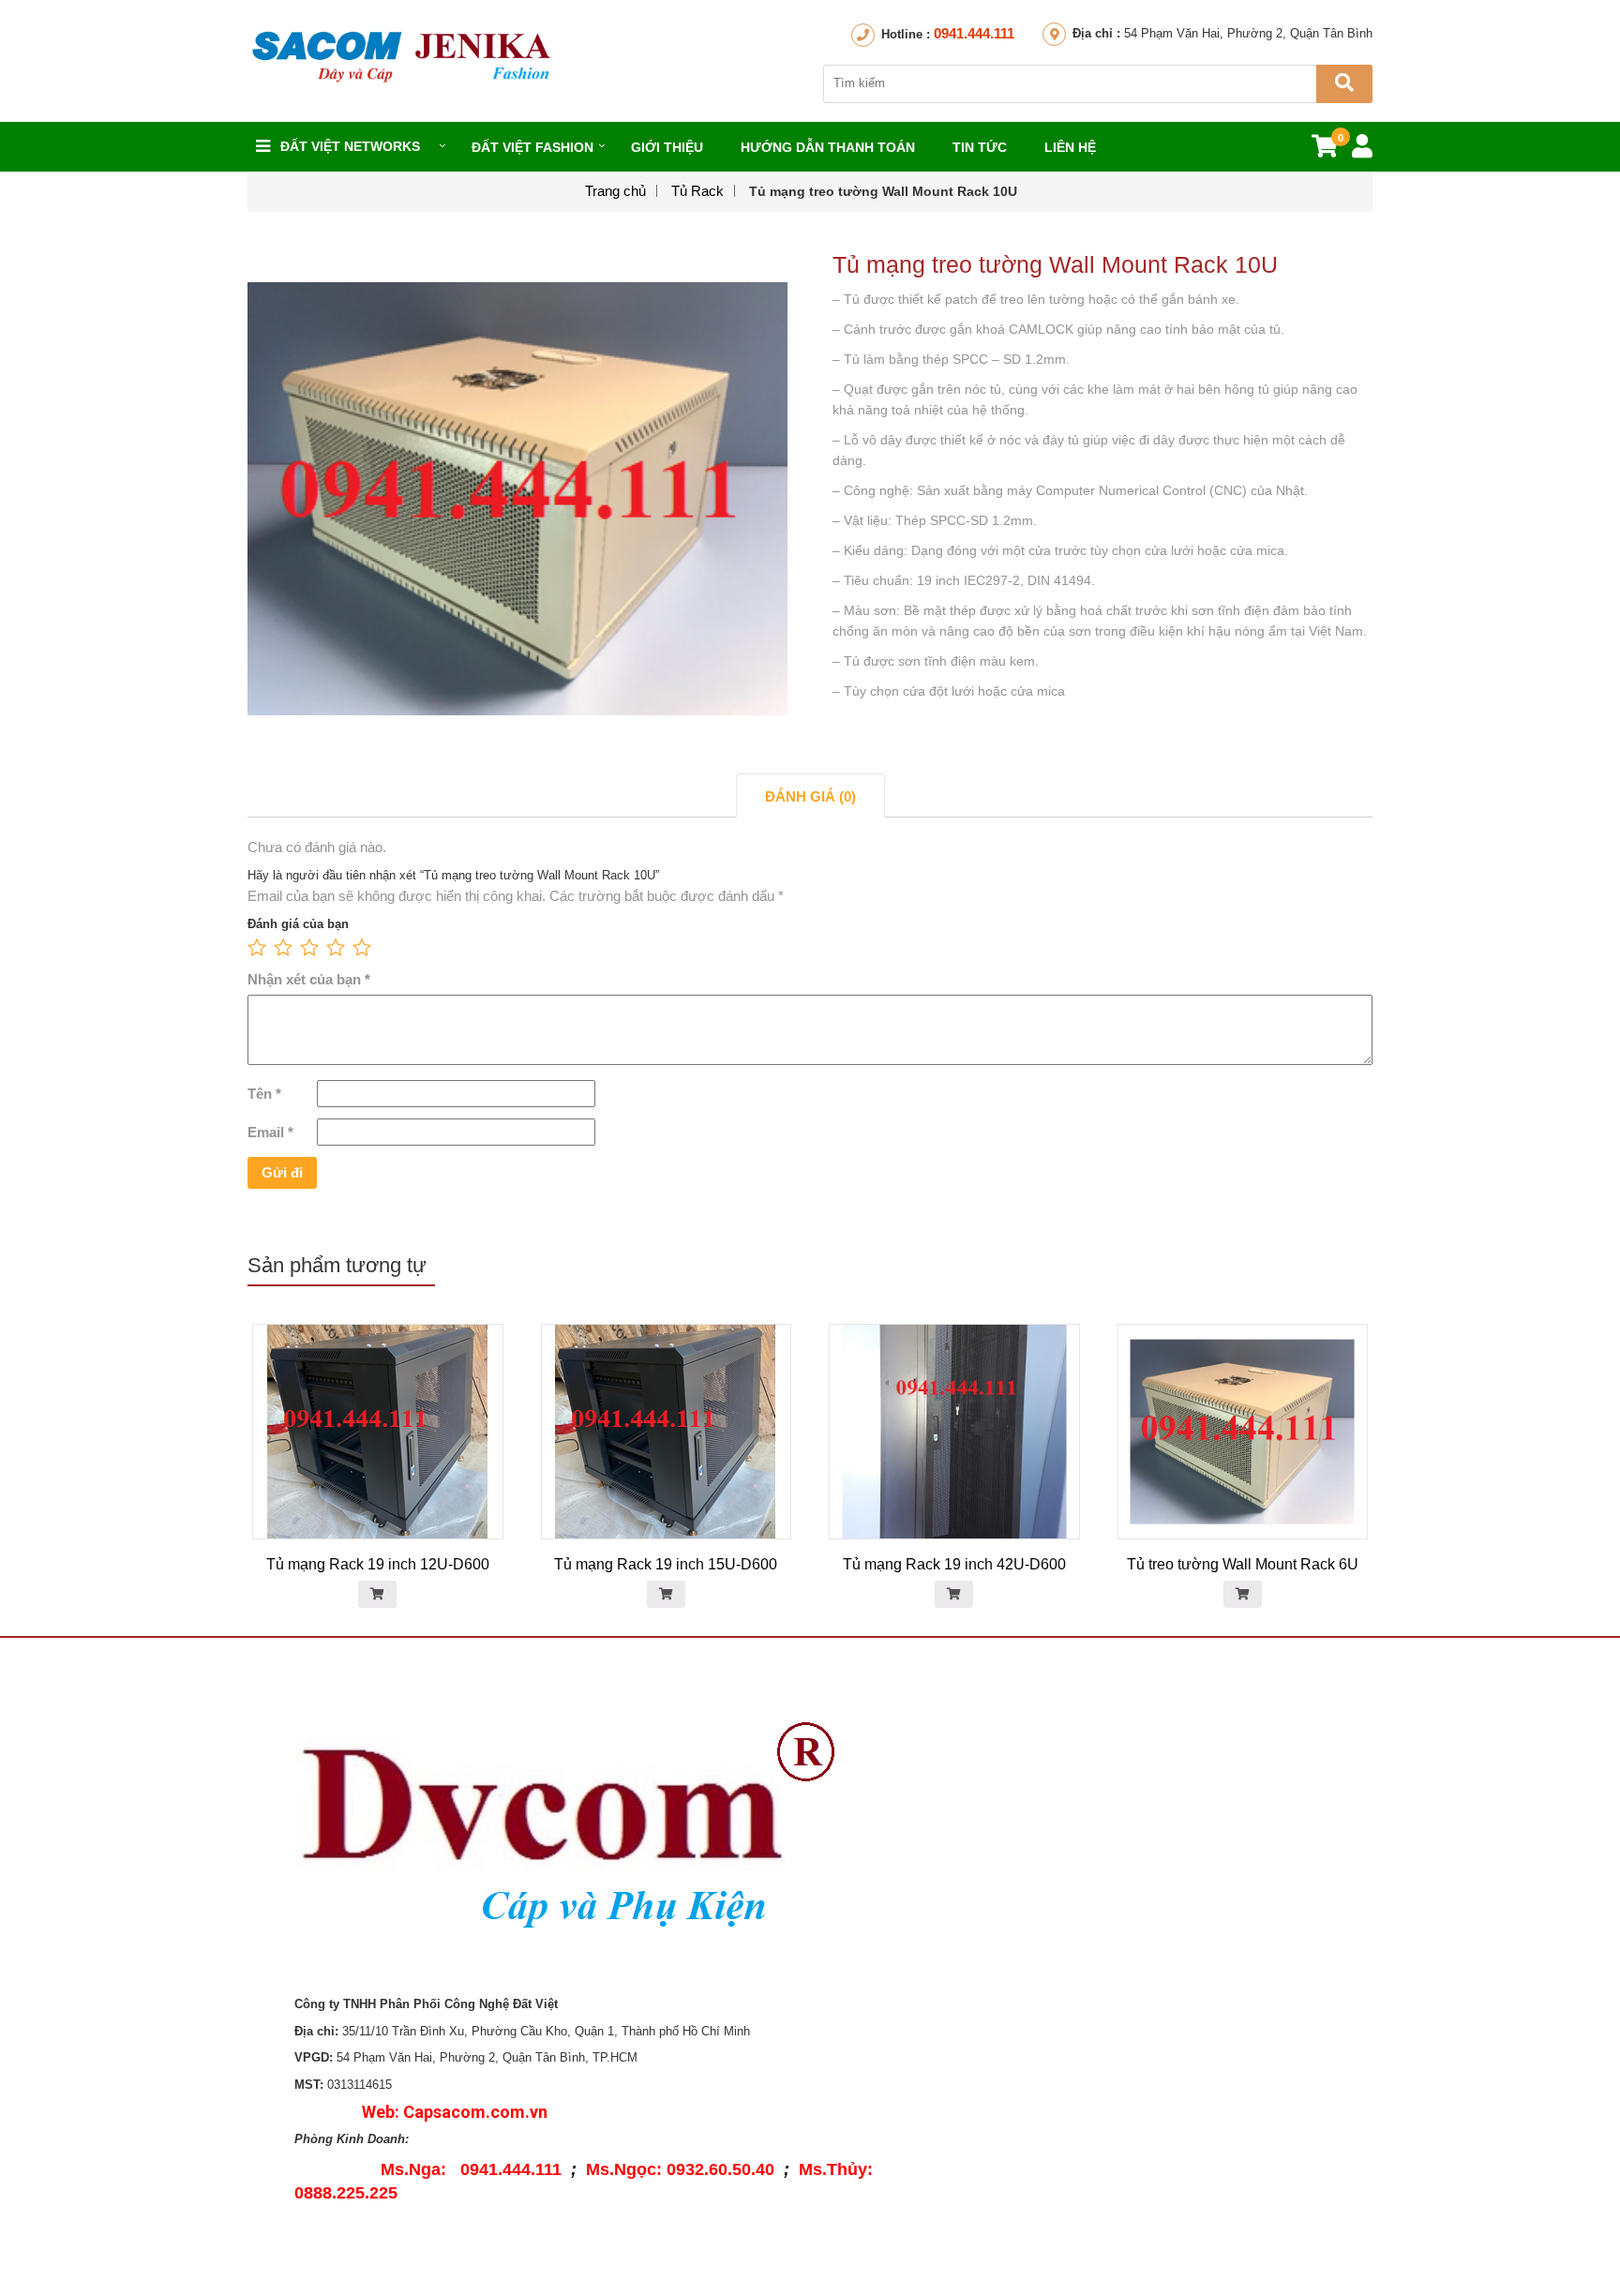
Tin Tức (980, 147)
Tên (264, 1094)
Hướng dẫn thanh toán (828, 147)
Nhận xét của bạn (309, 979)
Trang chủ (615, 191)
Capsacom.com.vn (475, 2112)
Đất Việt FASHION (532, 147)
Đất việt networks (350, 146)
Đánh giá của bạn (298, 924)
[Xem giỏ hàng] (1325, 150)
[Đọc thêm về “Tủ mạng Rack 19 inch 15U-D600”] (666, 1594)
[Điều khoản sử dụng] (1035, 1917)
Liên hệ (1070, 147)
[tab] (810, 795)
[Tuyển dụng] (1035, 1812)
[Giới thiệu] (1035, 1768)
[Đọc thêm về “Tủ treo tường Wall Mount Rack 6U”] (1243, 1594)
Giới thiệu (667, 147)
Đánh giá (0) (810, 796)
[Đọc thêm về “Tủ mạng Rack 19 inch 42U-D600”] (954, 1594)
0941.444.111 (974, 33)
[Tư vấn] (1035, 1856)
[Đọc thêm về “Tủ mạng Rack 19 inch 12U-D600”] (377, 1594)
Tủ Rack (697, 191)
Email (270, 1132)
